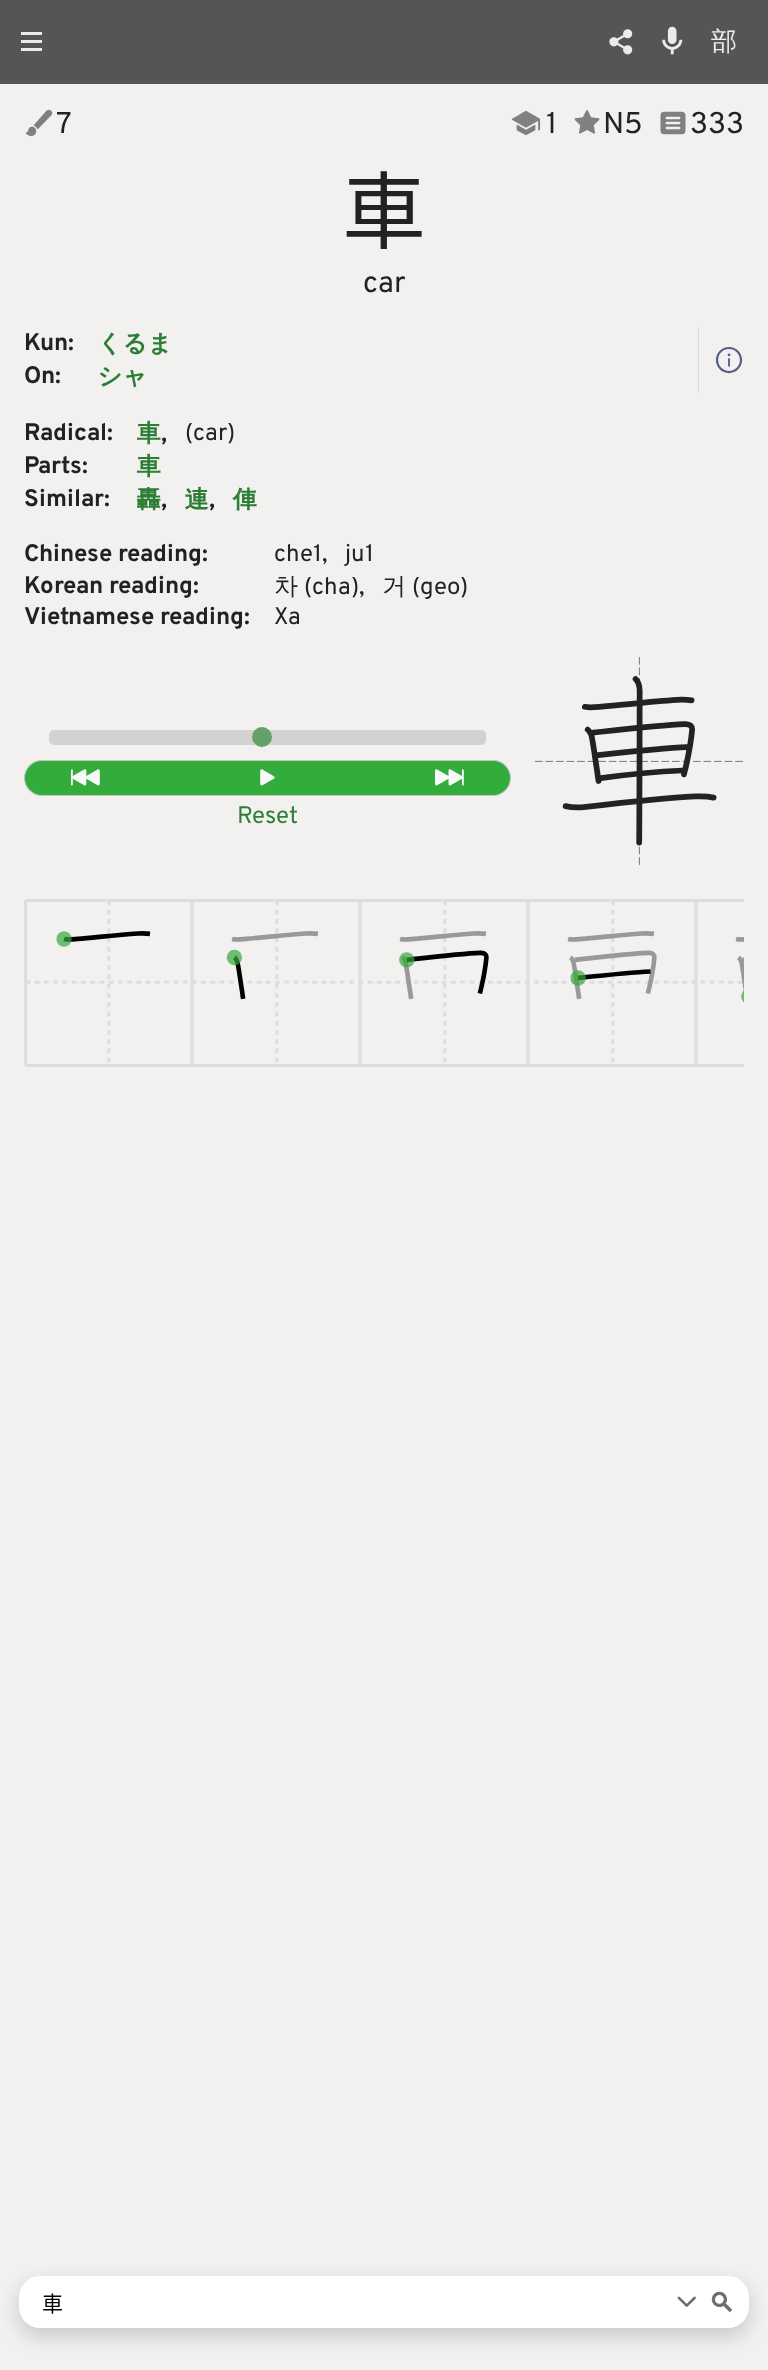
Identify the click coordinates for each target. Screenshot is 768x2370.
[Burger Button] (39, 41)
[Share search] (621, 42)
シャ (123, 378)
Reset (267, 817)
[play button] (268, 778)
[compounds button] (729, 360)
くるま (135, 345)
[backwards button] (85, 778)
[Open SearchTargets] (687, 2302)
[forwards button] (450, 778)
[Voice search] (672, 41)
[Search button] (722, 2302)
